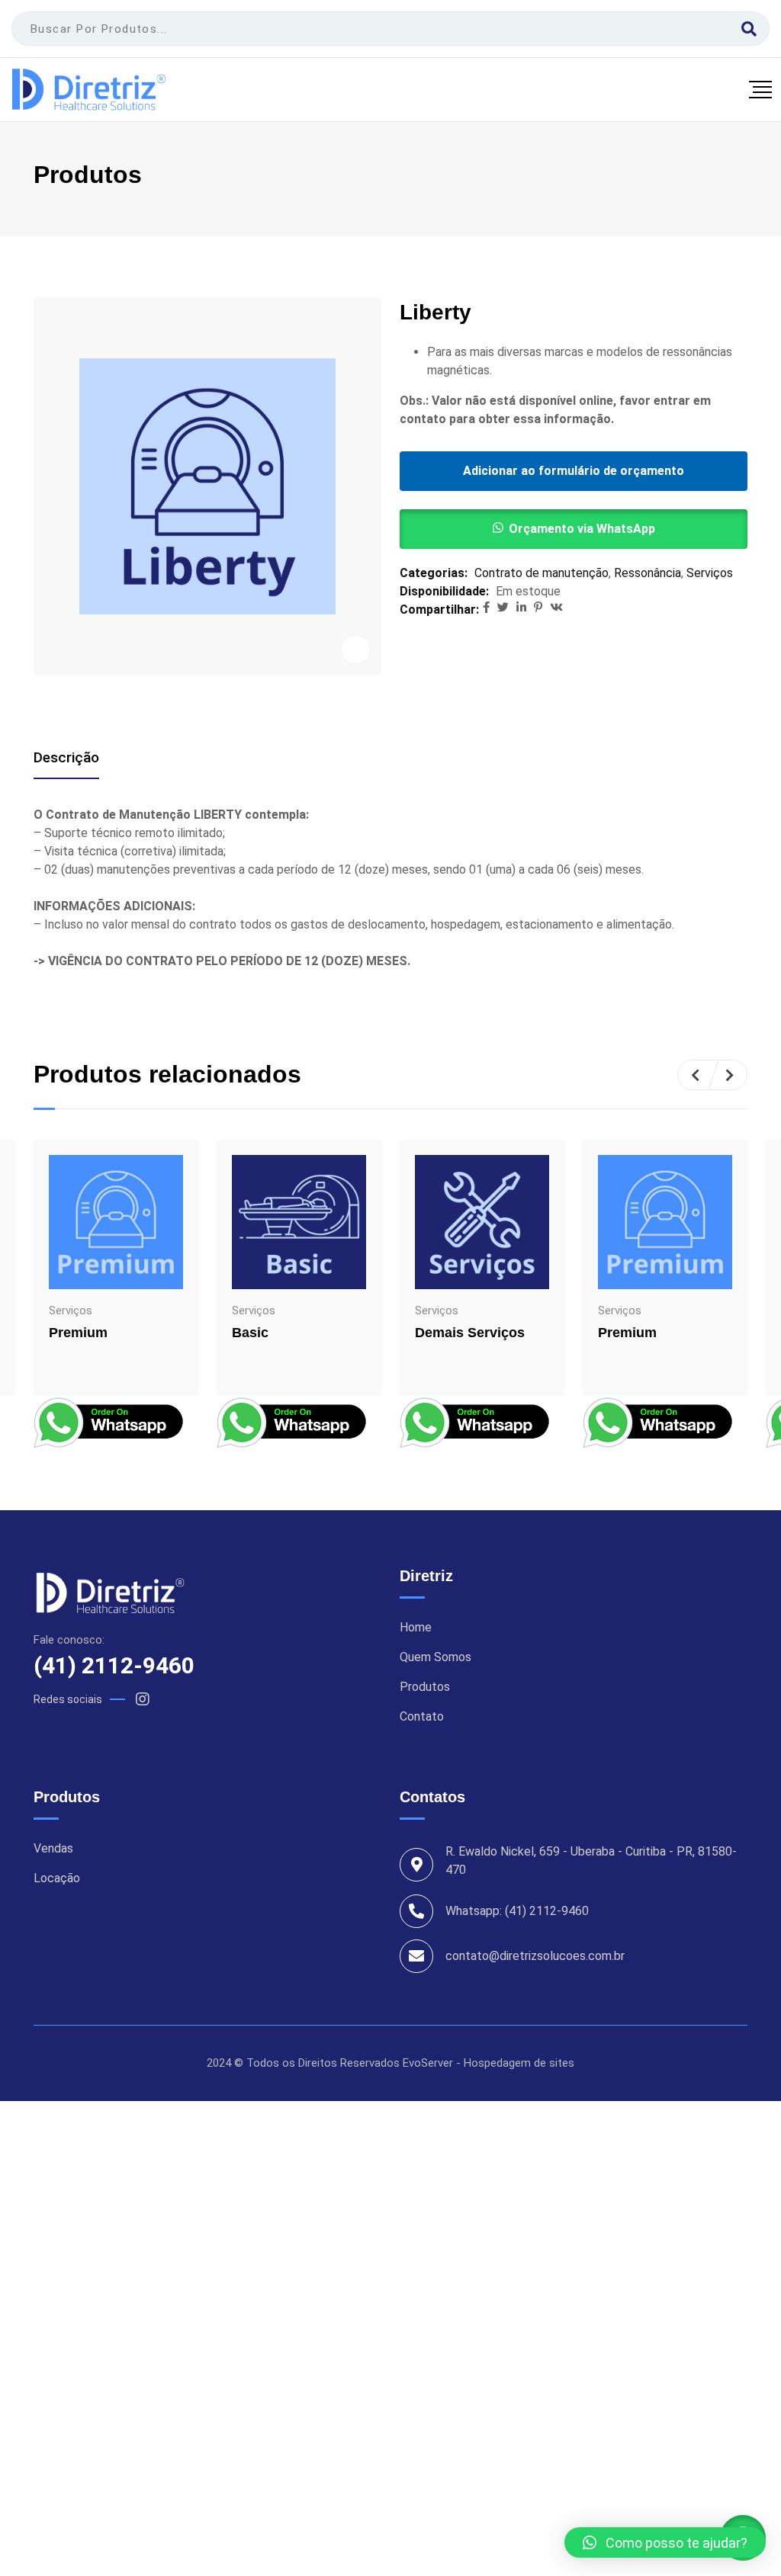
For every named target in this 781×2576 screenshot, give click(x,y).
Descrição (66, 757)
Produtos (425, 1687)
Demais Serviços (470, 1333)
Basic (250, 1333)
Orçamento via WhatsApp (582, 529)
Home (416, 1628)
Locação (57, 1878)
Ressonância (648, 573)
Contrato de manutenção (542, 573)
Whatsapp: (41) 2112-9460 (517, 1911)
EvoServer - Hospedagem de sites (489, 2063)
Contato (422, 1717)
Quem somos (435, 1657)
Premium (78, 1333)
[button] (574, 529)
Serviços (710, 573)
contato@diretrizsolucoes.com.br (535, 1956)
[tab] (66, 758)
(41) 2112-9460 (114, 1665)
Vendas (53, 1849)
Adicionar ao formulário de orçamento (574, 471)
